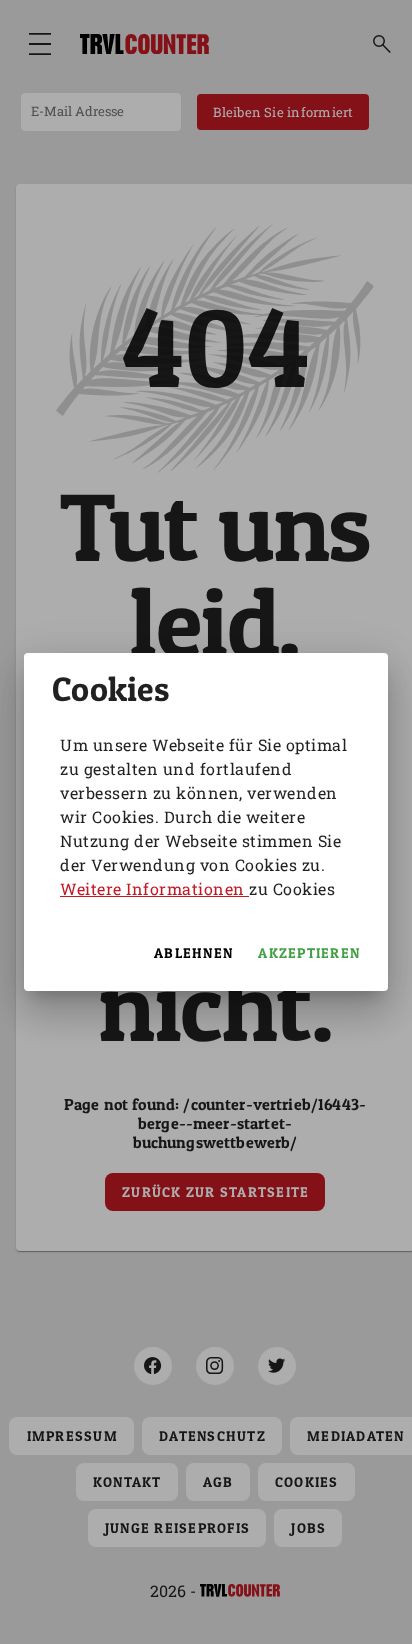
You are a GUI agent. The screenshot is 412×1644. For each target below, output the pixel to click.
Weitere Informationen (154, 888)
